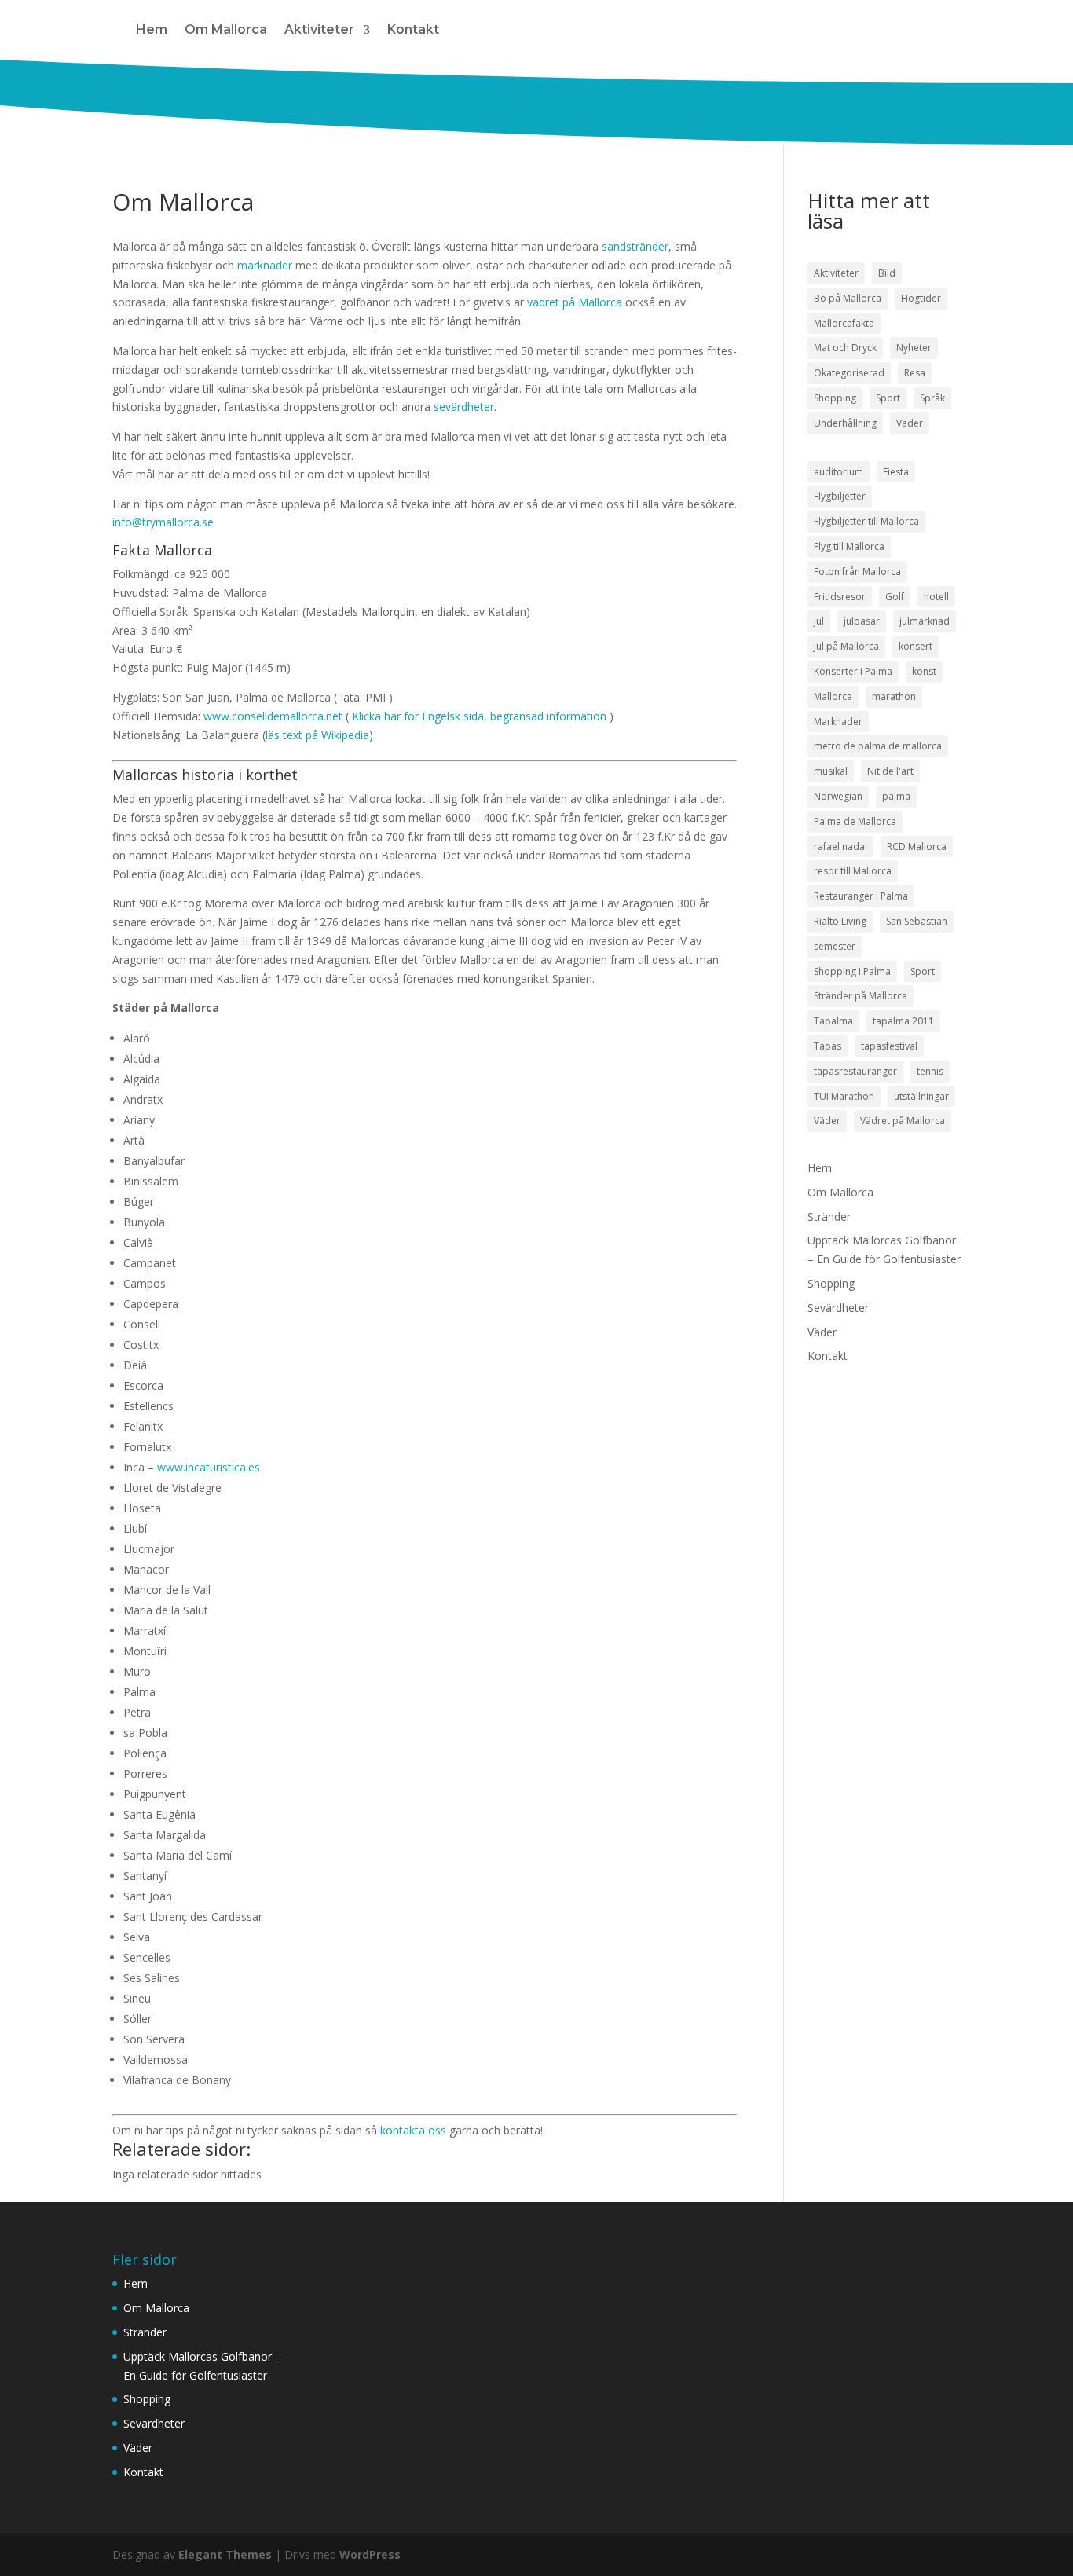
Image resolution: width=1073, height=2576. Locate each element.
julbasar (862, 621)
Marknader (838, 722)
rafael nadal (840, 846)
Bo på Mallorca (848, 298)
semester (835, 946)
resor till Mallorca (853, 871)
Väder (910, 423)
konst (924, 671)
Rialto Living (840, 921)
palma (896, 796)
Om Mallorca (226, 29)
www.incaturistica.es (209, 1467)
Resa (915, 373)
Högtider (921, 298)
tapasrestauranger (855, 1071)
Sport (888, 398)
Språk (932, 398)
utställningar (921, 1096)
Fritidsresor (840, 597)
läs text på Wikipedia (317, 735)
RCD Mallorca (917, 846)
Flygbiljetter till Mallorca (866, 521)
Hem (152, 29)
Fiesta (896, 472)
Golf (895, 597)
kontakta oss (413, 2130)
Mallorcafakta (844, 323)
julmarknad (925, 621)
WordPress (370, 2554)
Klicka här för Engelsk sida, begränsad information (479, 716)
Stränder (829, 1217)
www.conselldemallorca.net (273, 716)
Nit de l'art (890, 771)
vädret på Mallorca (576, 302)
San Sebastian (917, 921)
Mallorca (833, 696)
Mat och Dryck (845, 348)
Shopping (835, 398)
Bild (887, 273)
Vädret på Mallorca (903, 1121)
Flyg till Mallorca (849, 546)
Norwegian (838, 796)
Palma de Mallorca (855, 821)
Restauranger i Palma (861, 896)
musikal (831, 771)
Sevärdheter (838, 1308)
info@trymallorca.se (163, 522)
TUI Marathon (844, 1096)
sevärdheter (464, 407)
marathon (894, 696)
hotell (936, 597)
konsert (916, 646)
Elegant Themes (225, 2554)
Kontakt (413, 29)
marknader (265, 265)
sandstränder (635, 246)
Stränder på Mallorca (861, 996)
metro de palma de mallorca (878, 746)
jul (819, 621)
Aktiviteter (319, 29)
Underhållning (845, 423)
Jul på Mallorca (846, 646)
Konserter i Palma (853, 671)
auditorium (839, 472)
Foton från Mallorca (857, 572)
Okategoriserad (849, 373)
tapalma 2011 (903, 1021)
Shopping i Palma (852, 971)
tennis (930, 1071)
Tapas (828, 1046)
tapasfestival (889, 1046)
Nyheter (914, 348)
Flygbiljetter (840, 496)
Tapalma (833, 1021)
